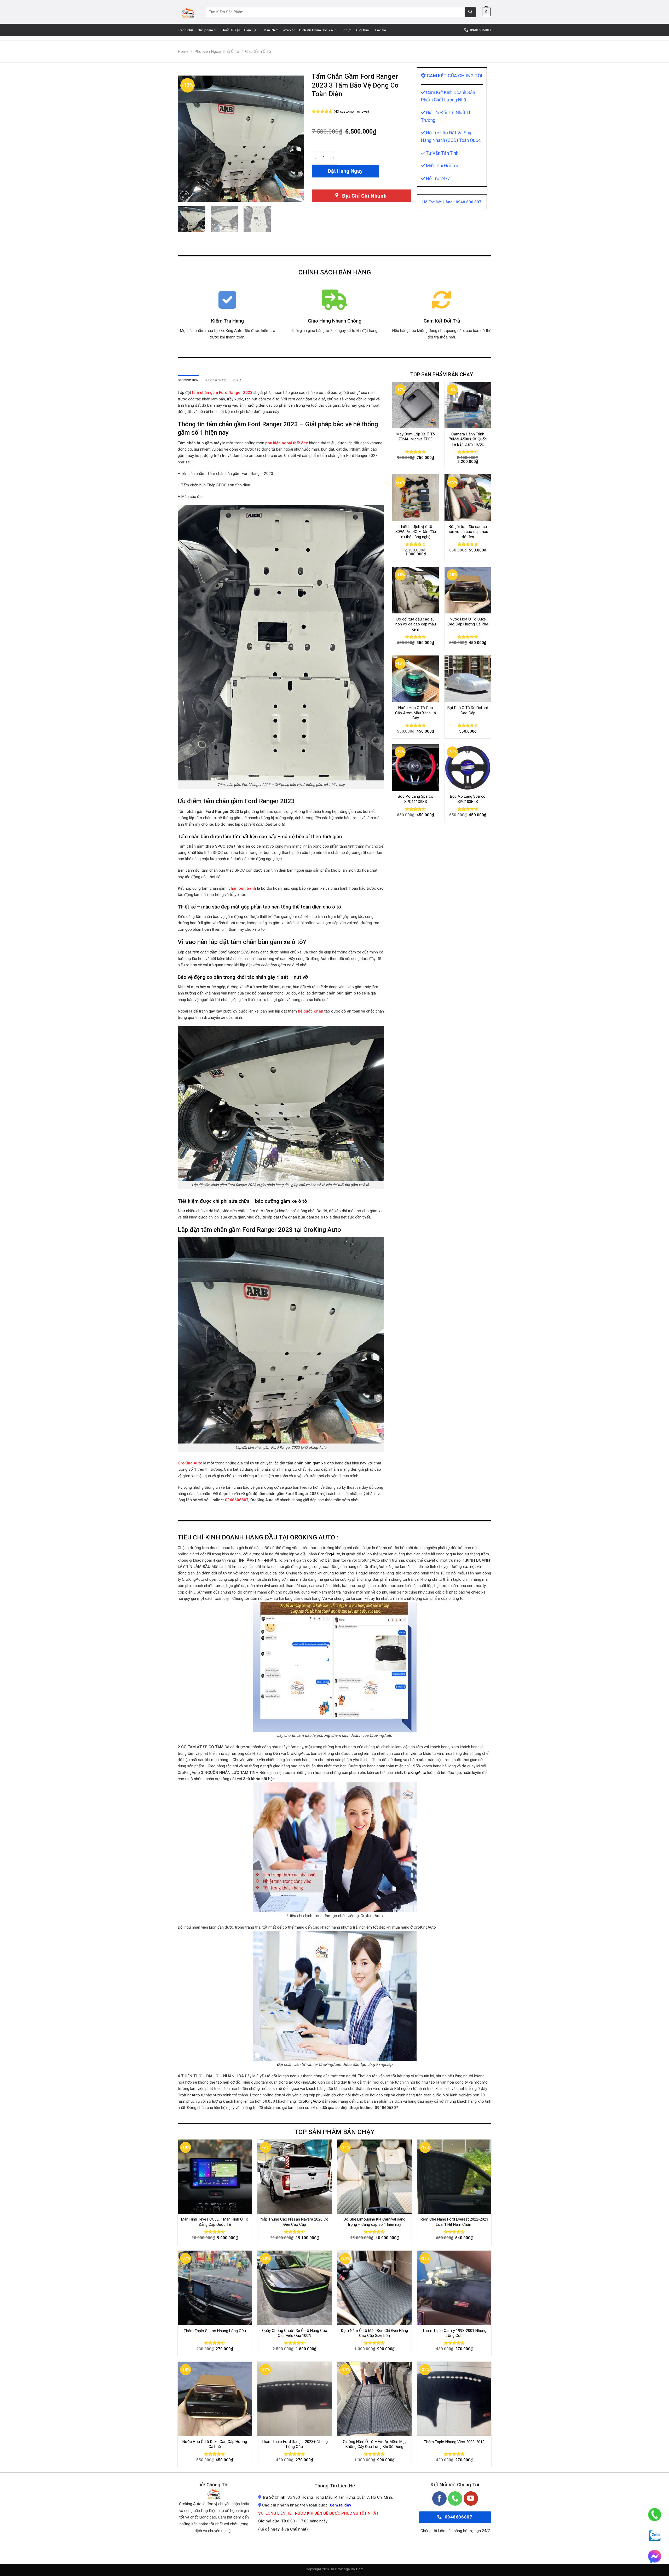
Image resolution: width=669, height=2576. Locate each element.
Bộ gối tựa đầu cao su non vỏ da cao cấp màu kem (416, 624)
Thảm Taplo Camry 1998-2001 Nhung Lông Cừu (454, 2333)
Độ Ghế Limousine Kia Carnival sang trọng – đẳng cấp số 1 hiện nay (374, 2222)
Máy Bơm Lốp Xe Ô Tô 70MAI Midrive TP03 (416, 437)
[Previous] (187, 139)
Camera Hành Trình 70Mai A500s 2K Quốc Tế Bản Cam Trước (468, 439)
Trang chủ (185, 30)
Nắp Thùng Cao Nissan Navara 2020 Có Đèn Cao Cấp (295, 2222)
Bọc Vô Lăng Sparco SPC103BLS (468, 799)
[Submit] (470, 12)
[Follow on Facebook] (439, 2499)
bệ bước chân (311, 1011)
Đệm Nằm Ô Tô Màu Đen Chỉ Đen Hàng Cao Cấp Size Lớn (374, 2333)
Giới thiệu (363, 30)
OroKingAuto (329, 1554)
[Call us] (455, 2499)
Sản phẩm (205, 30)
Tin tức (346, 30)
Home (183, 51)
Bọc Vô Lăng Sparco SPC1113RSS (416, 799)
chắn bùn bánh (243, 888)
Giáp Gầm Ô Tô (258, 51)
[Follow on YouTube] (471, 2499)
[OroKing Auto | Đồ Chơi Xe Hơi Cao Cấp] (188, 12)
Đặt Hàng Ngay (345, 171)
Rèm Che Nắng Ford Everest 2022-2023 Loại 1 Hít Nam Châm (454, 2222)
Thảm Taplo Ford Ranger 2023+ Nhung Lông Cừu (295, 2444)
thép (208, 853)
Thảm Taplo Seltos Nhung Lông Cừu (215, 2331)
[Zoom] (184, 196)
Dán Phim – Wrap (277, 30)
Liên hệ (381, 30)
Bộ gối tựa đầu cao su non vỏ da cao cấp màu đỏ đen (468, 532)
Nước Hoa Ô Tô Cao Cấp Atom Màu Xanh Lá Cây (416, 713)
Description (188, 380)
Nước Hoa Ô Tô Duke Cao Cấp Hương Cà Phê (468, 622)
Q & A (237, 380)
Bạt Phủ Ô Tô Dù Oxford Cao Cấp (468, 710)
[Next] (295, 139)
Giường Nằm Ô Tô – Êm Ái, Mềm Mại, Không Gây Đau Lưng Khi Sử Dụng (374, 2444)
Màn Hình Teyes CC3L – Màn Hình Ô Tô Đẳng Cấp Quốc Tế (215, 2222)
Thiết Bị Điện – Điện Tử (238, 30)
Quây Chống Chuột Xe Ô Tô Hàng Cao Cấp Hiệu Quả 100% (295, 2333)
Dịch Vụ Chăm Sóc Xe (316, 30)
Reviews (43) (216, 380)
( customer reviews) (351, 111)
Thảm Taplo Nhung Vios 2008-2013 (454, 2442)
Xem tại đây (340, 2505)
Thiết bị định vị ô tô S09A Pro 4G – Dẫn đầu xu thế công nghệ (416, 532)
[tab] (188, 380)
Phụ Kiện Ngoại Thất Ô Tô (217, 51)
